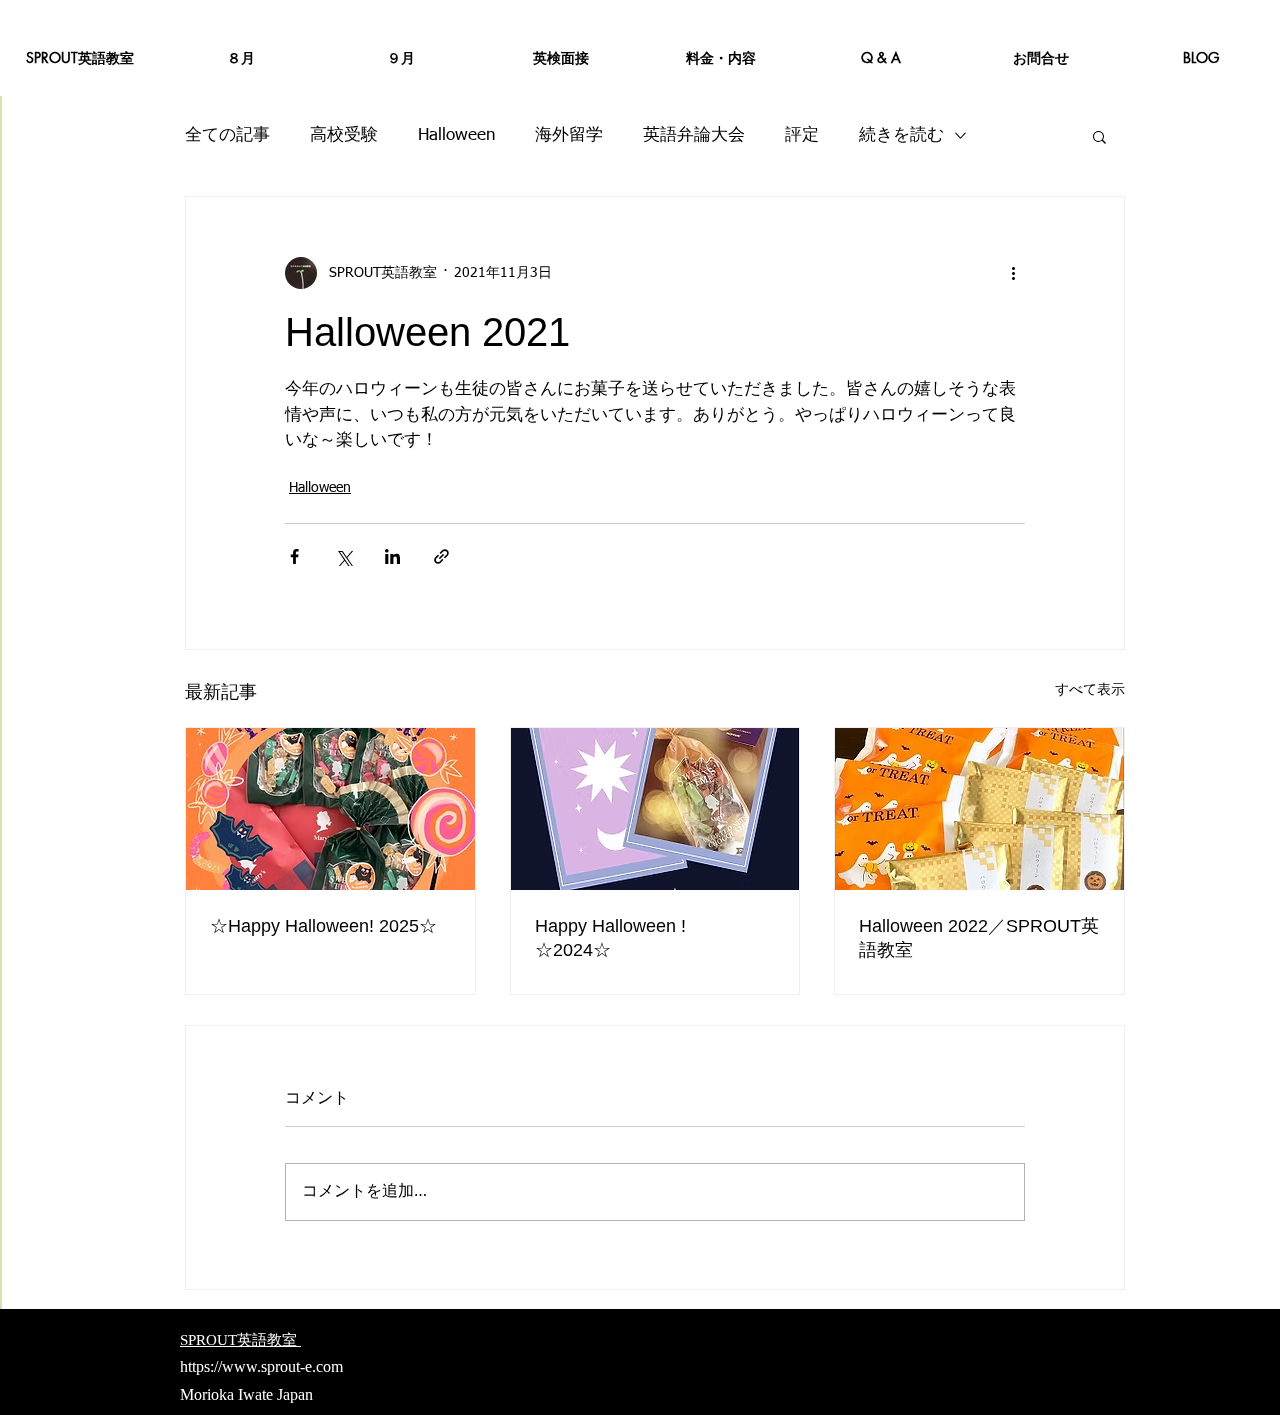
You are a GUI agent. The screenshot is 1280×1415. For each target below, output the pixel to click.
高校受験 (344, 135)
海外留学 (569, 135)
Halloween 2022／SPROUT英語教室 (979, 938)
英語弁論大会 (694, 135)
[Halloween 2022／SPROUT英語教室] (979, 809)
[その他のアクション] (1013, 273)
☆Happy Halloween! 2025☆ (323, 926)
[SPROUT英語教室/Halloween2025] (330, 809)
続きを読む (901, 135)
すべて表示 (1090, 690)
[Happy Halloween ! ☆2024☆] (655, 809)
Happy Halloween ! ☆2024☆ (619, 938)
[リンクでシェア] (441, 556)
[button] (1099, 136)
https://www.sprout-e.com (261, 1366)
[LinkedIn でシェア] (392, 556)
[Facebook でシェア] (294, 556)
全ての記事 (227, 135)
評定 (802, 135)
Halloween (456, 135)
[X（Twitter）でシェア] (343, 556)
